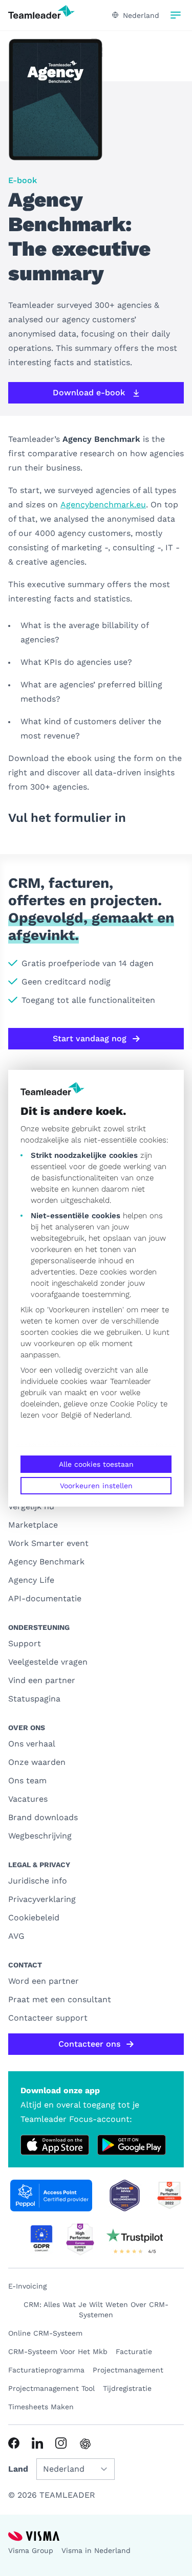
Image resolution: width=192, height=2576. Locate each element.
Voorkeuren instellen (96, 1486)
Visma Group (31, 2550)
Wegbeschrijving (40, 1836)
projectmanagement (128, 2370)
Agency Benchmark (46, 1562)
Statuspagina (34, 1699)
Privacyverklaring (42, 1899)
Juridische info (38, 1881)
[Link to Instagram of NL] (61, 2443)
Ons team (27, 1780)
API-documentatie (45, 1598)
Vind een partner (42, 1680)
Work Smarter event (48, 1543)
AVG (16, 1936)
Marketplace (33, 1525)
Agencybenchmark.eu (103, 505)
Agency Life (31, 1580)
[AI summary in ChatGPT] (85, 2444)
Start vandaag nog (90, 1038)
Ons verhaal (32, 1744)
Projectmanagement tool (51, 2388)
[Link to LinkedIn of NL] (37, 2443)
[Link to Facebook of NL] (14, 2443)
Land (18, 2469)
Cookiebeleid (34, 1918)
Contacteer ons (89, 2044)
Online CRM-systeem (45, 2333)
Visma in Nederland (96, 2550)
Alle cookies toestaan (96, 1464)
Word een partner (44, 1981)
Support (25, 1643)
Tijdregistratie (127, 2388)
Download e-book (89, 393)
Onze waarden (37, 1762)
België (71, 1415)
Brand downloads (43, 1817)
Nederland (112, 1415)
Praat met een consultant (60, 1999)
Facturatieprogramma (46, 2370)
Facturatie (134, 2351)
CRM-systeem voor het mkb (58, 2351)
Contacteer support (48, 2018)
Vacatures (28, 1799)
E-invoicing (27, 2286)
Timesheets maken (41, 2407)
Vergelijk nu (31, 1506)
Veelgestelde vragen (48, 1662)
